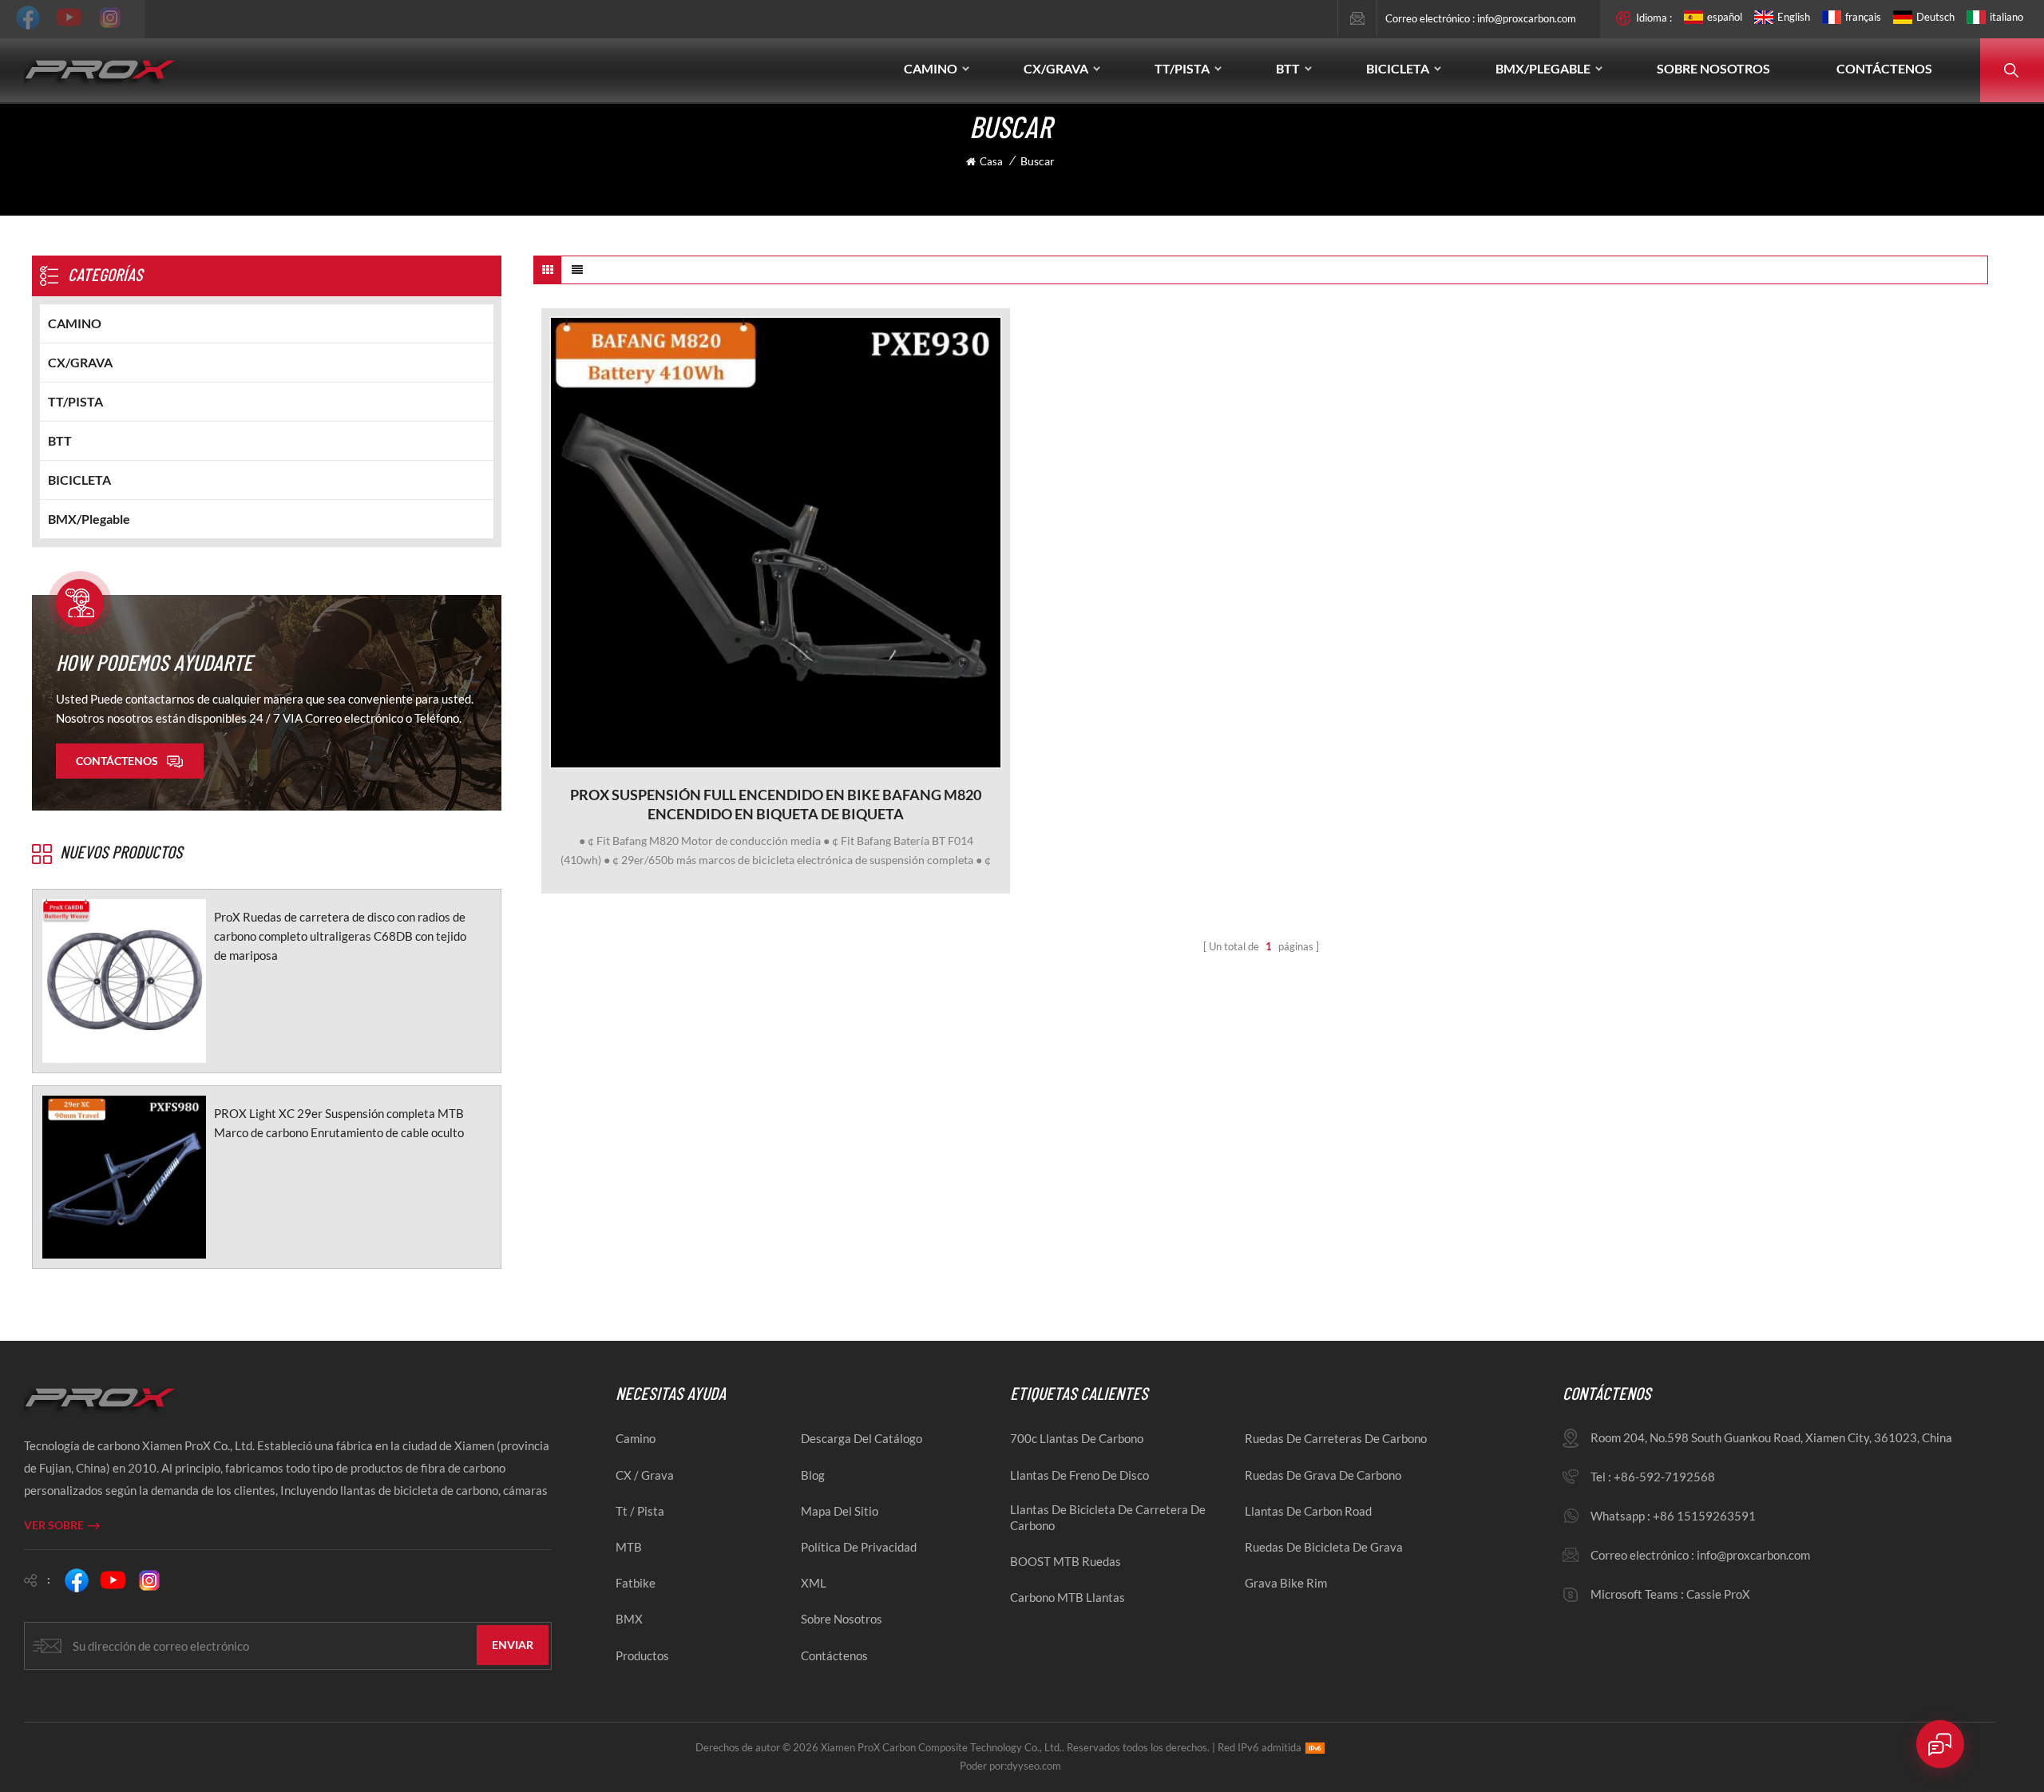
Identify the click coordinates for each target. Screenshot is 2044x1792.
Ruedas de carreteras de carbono (1336, 1438)
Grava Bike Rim (1286, 1583)
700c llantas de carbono (1077, 1438)
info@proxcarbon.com (1527, 18)
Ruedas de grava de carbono (1323, 1475)
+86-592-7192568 (1664, 1477)
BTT (1288, 68)
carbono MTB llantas (1068, 1597)
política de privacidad (859, 1547)
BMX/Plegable (1543, 68)
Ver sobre (54, 1525)
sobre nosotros (842, 1619)
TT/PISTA (1182, 68)
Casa (991, 161)
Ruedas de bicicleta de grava (1324, 1547)
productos (642, 1655)
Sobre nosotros (1713, 68)
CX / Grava (645, 1475)
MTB (629, 1547)
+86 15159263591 (1704, 1516)
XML (814, 1583)
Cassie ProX (1718, 1594)
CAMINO (931, 68)
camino (636, 1438)
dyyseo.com (1034, 1766)
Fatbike (636, 1583)
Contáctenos (1884, 68)
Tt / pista (640, 1511)
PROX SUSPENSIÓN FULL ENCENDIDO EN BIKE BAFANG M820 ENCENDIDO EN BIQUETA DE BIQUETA (776, 804)
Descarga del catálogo (862, 1438)
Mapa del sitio (840, 1511)
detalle (768, 757)
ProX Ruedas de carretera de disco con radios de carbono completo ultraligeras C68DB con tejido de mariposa (340, 936)
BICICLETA (1398, 68)
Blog (813, 1475)
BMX (629, 1619)
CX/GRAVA (1056, 68)
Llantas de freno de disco (1079, 1475)
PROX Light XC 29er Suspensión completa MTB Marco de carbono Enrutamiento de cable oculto (339, 1123)
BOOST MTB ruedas (1066, 1561)
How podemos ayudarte (154, 662)
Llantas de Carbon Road (1308, 1511)
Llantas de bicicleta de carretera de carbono (1108, 1517)
